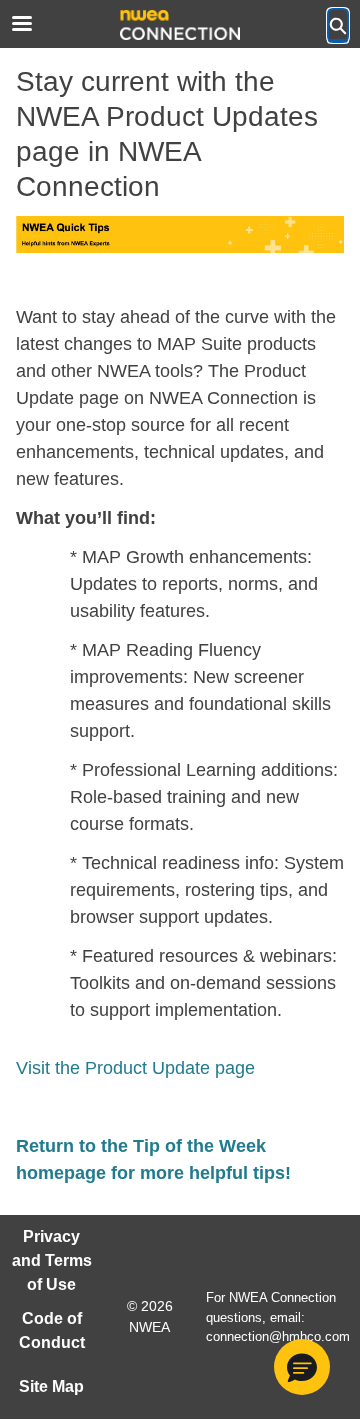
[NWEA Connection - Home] (180, 25)
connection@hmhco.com (278, 1336)
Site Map (51, 1386)
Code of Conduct (52, 1330)
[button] (302, 1367)
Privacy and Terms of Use (52, 1260)
